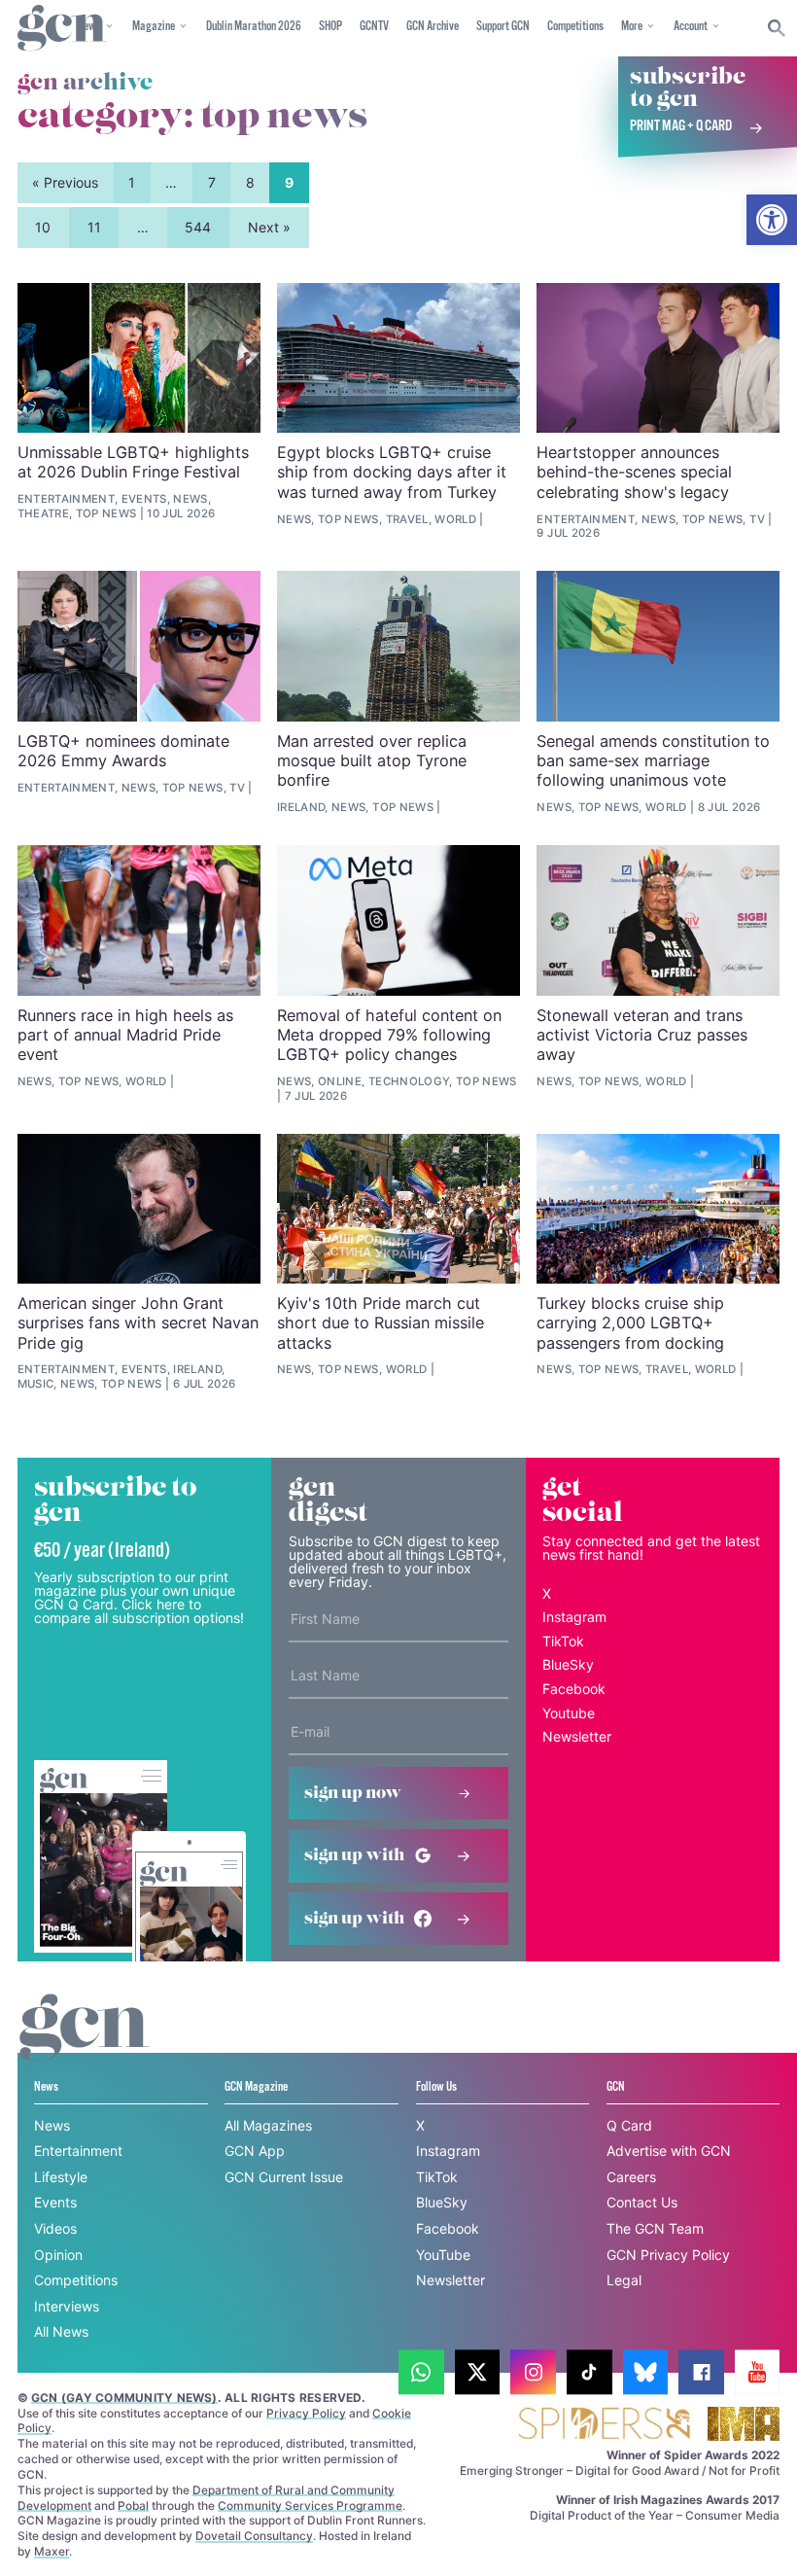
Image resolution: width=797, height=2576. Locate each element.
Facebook (574, 1689)
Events (55, 2202)
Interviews (67, 2306)
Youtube (569, 1713)
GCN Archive (433, 27)
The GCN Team (655, 2228)
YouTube (443, 2255)
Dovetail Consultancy (254, 2536)
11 (94, 227)
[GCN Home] (62, 29)
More (632, 27)
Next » (269, 227)
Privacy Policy (306, 2413)
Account (691, 27)
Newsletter (577, 1736)
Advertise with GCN (669, 2151)
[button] (772, 220)
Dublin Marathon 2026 (254, 27)
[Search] (777, 28)
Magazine (154, 27)
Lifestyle (61, 2177)
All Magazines (268, 2125)
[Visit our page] (421, 2372)
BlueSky (568, 1664)
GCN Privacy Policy (668, 2255)
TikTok (563, 1641)
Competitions (575, 27)
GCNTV (374, 27)
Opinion (58, 2255)
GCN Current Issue (284, 2177)
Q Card (629, 2125)
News (52, 2125)
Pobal (133, 2505)
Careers (631, 2177)
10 (43, 227)
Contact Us (642, 2202)
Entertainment (78, 2151)
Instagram (574, 1617)
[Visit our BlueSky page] (646, 2372)
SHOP (330, 27)
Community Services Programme (310, 2505)
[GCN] (85, 2046)
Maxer (52, 2551)
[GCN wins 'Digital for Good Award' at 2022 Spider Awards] (604, 2425)
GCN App (255, 2151)
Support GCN (503, 27)
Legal (624, 2280)
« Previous (65, 182)
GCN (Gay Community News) (124, 2398)
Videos (55, 2228)
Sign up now (353, 1793)
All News (61, 2331)
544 (198, 227)
